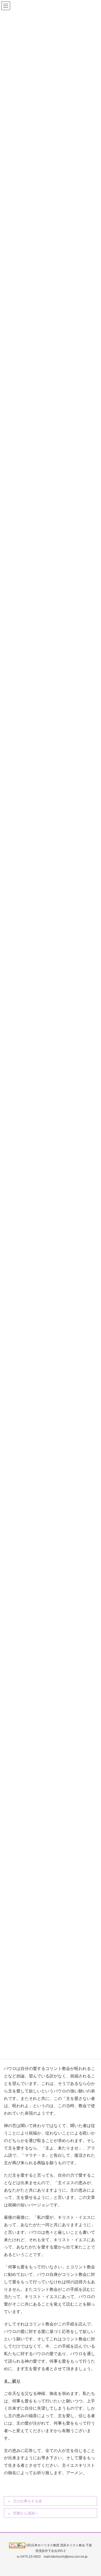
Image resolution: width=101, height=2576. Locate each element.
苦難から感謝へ (26, 2513)
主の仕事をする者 (27, 2501)
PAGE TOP (93, 2494)
